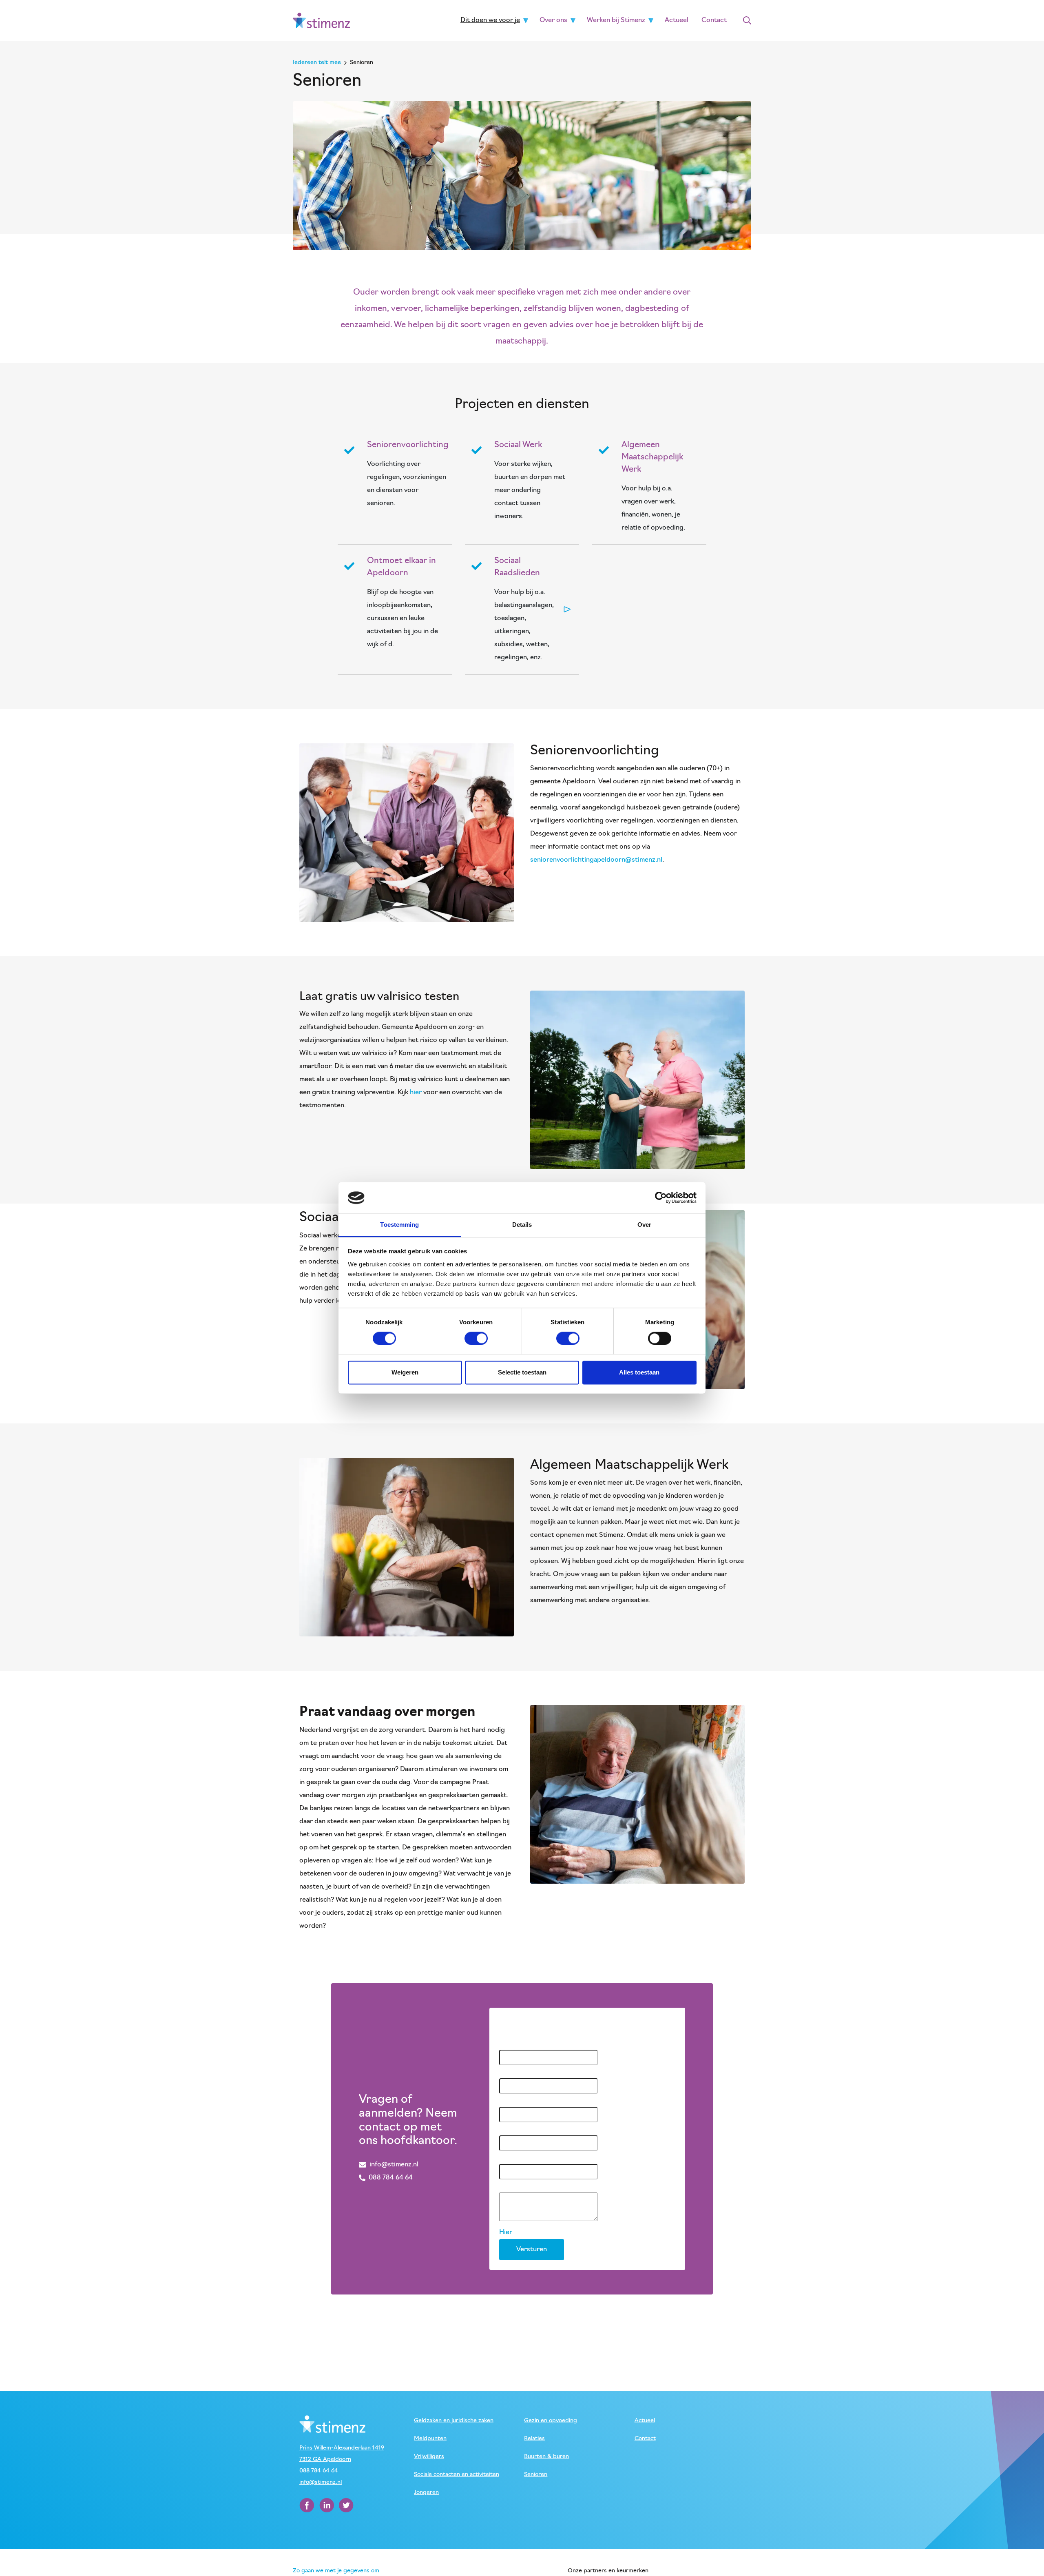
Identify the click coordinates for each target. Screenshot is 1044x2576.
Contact (714, 20)
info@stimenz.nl (321, 2482)
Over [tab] (644, 1225)
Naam (510, 2043)
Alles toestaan (639, 1372)
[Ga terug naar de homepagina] (321, 20)
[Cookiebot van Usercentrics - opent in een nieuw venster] (661, 1198)
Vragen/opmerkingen (534, 2186)
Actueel (677, 20)
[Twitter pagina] (346, 2505)
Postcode (516, 2072)
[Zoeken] (747, 20)
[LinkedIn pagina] (327, 2505)
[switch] (476, 1339)
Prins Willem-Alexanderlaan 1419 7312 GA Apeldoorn (342, 2454)
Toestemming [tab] (399, 1225)
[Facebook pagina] (308, 2505)
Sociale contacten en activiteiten (457, 2475)
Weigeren (405, 1372)
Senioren (536, 2475)
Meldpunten (430, 2439)
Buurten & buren (546, 2457)
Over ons (553, 20)
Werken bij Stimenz (616, 20)
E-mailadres (519, 2157)
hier (417, 1093)
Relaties (534, 2439)
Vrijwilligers (429, 2457)
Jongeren (426, 2493)
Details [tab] (522, 1225)
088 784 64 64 (319, 2471)
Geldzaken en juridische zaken (454, 2421)
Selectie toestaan (522, 1372)
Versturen (532, 2250)
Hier (506, 2232)
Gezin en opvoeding (551, 2421)
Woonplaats (520, 2100)
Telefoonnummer (527, 2129)
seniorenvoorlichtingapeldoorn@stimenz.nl (596, 860)
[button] (526, 20)
